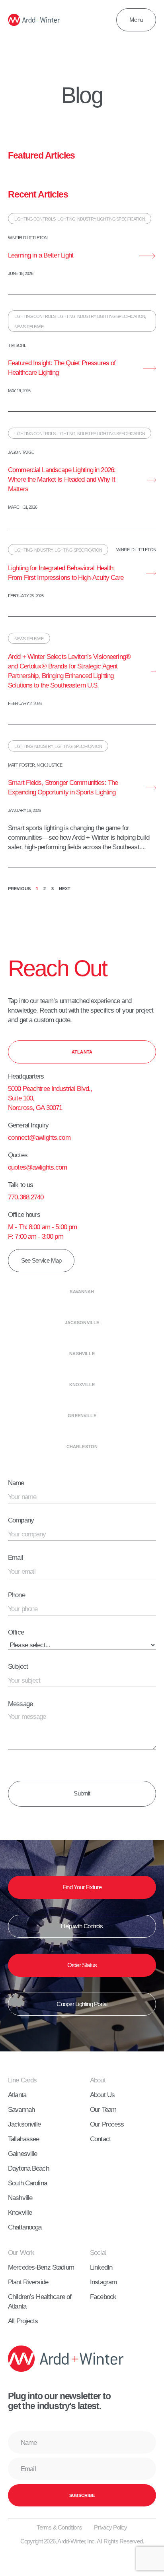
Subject (18, 1666)
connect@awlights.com (39, 1137)
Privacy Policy (110, 2527)
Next (65, 889)
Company (21, 1520)
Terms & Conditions (59, 2527)
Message (20, 1704)
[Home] (34, 20)
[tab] (82, 1052)
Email (16, 1557)
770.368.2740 (26, 1197)
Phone (17, 1595)
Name (16, 1483)
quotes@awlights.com (38, 1167)
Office (16, 1632)
